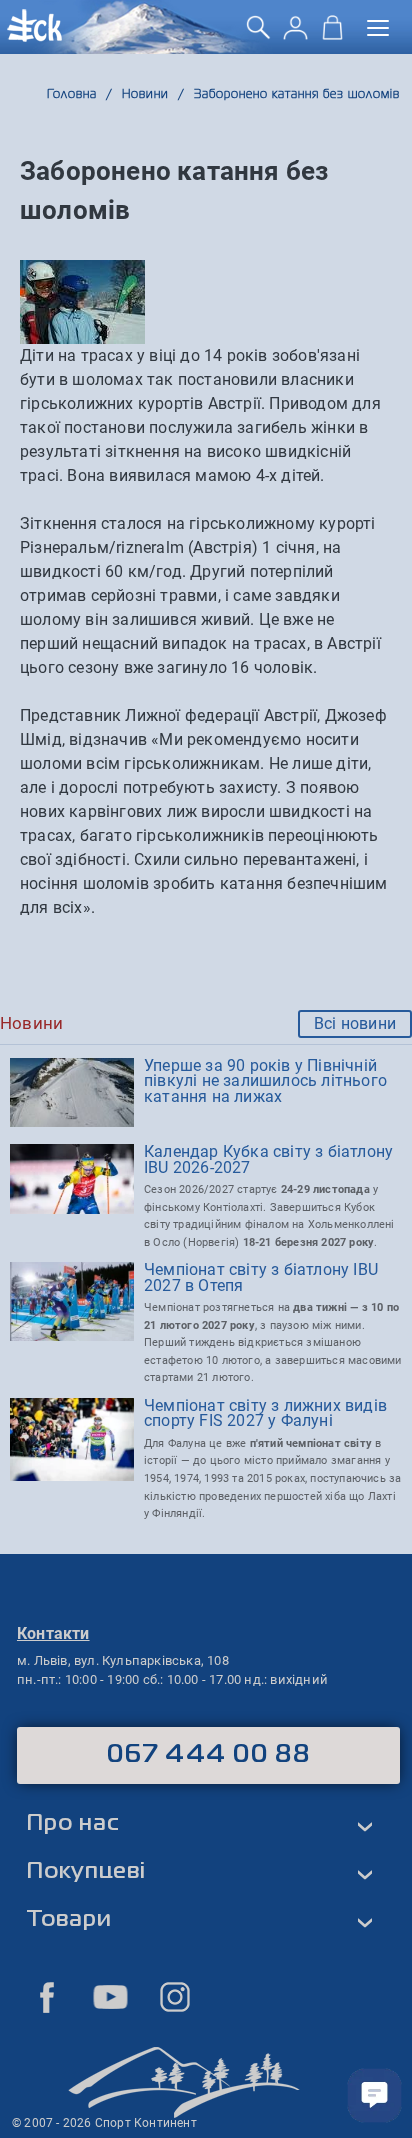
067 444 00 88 (208, 1755)
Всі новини (355, 1023)
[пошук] (258, 34)
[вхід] (295, 34)
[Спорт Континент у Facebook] (47, 1997)
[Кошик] (332, 34)
